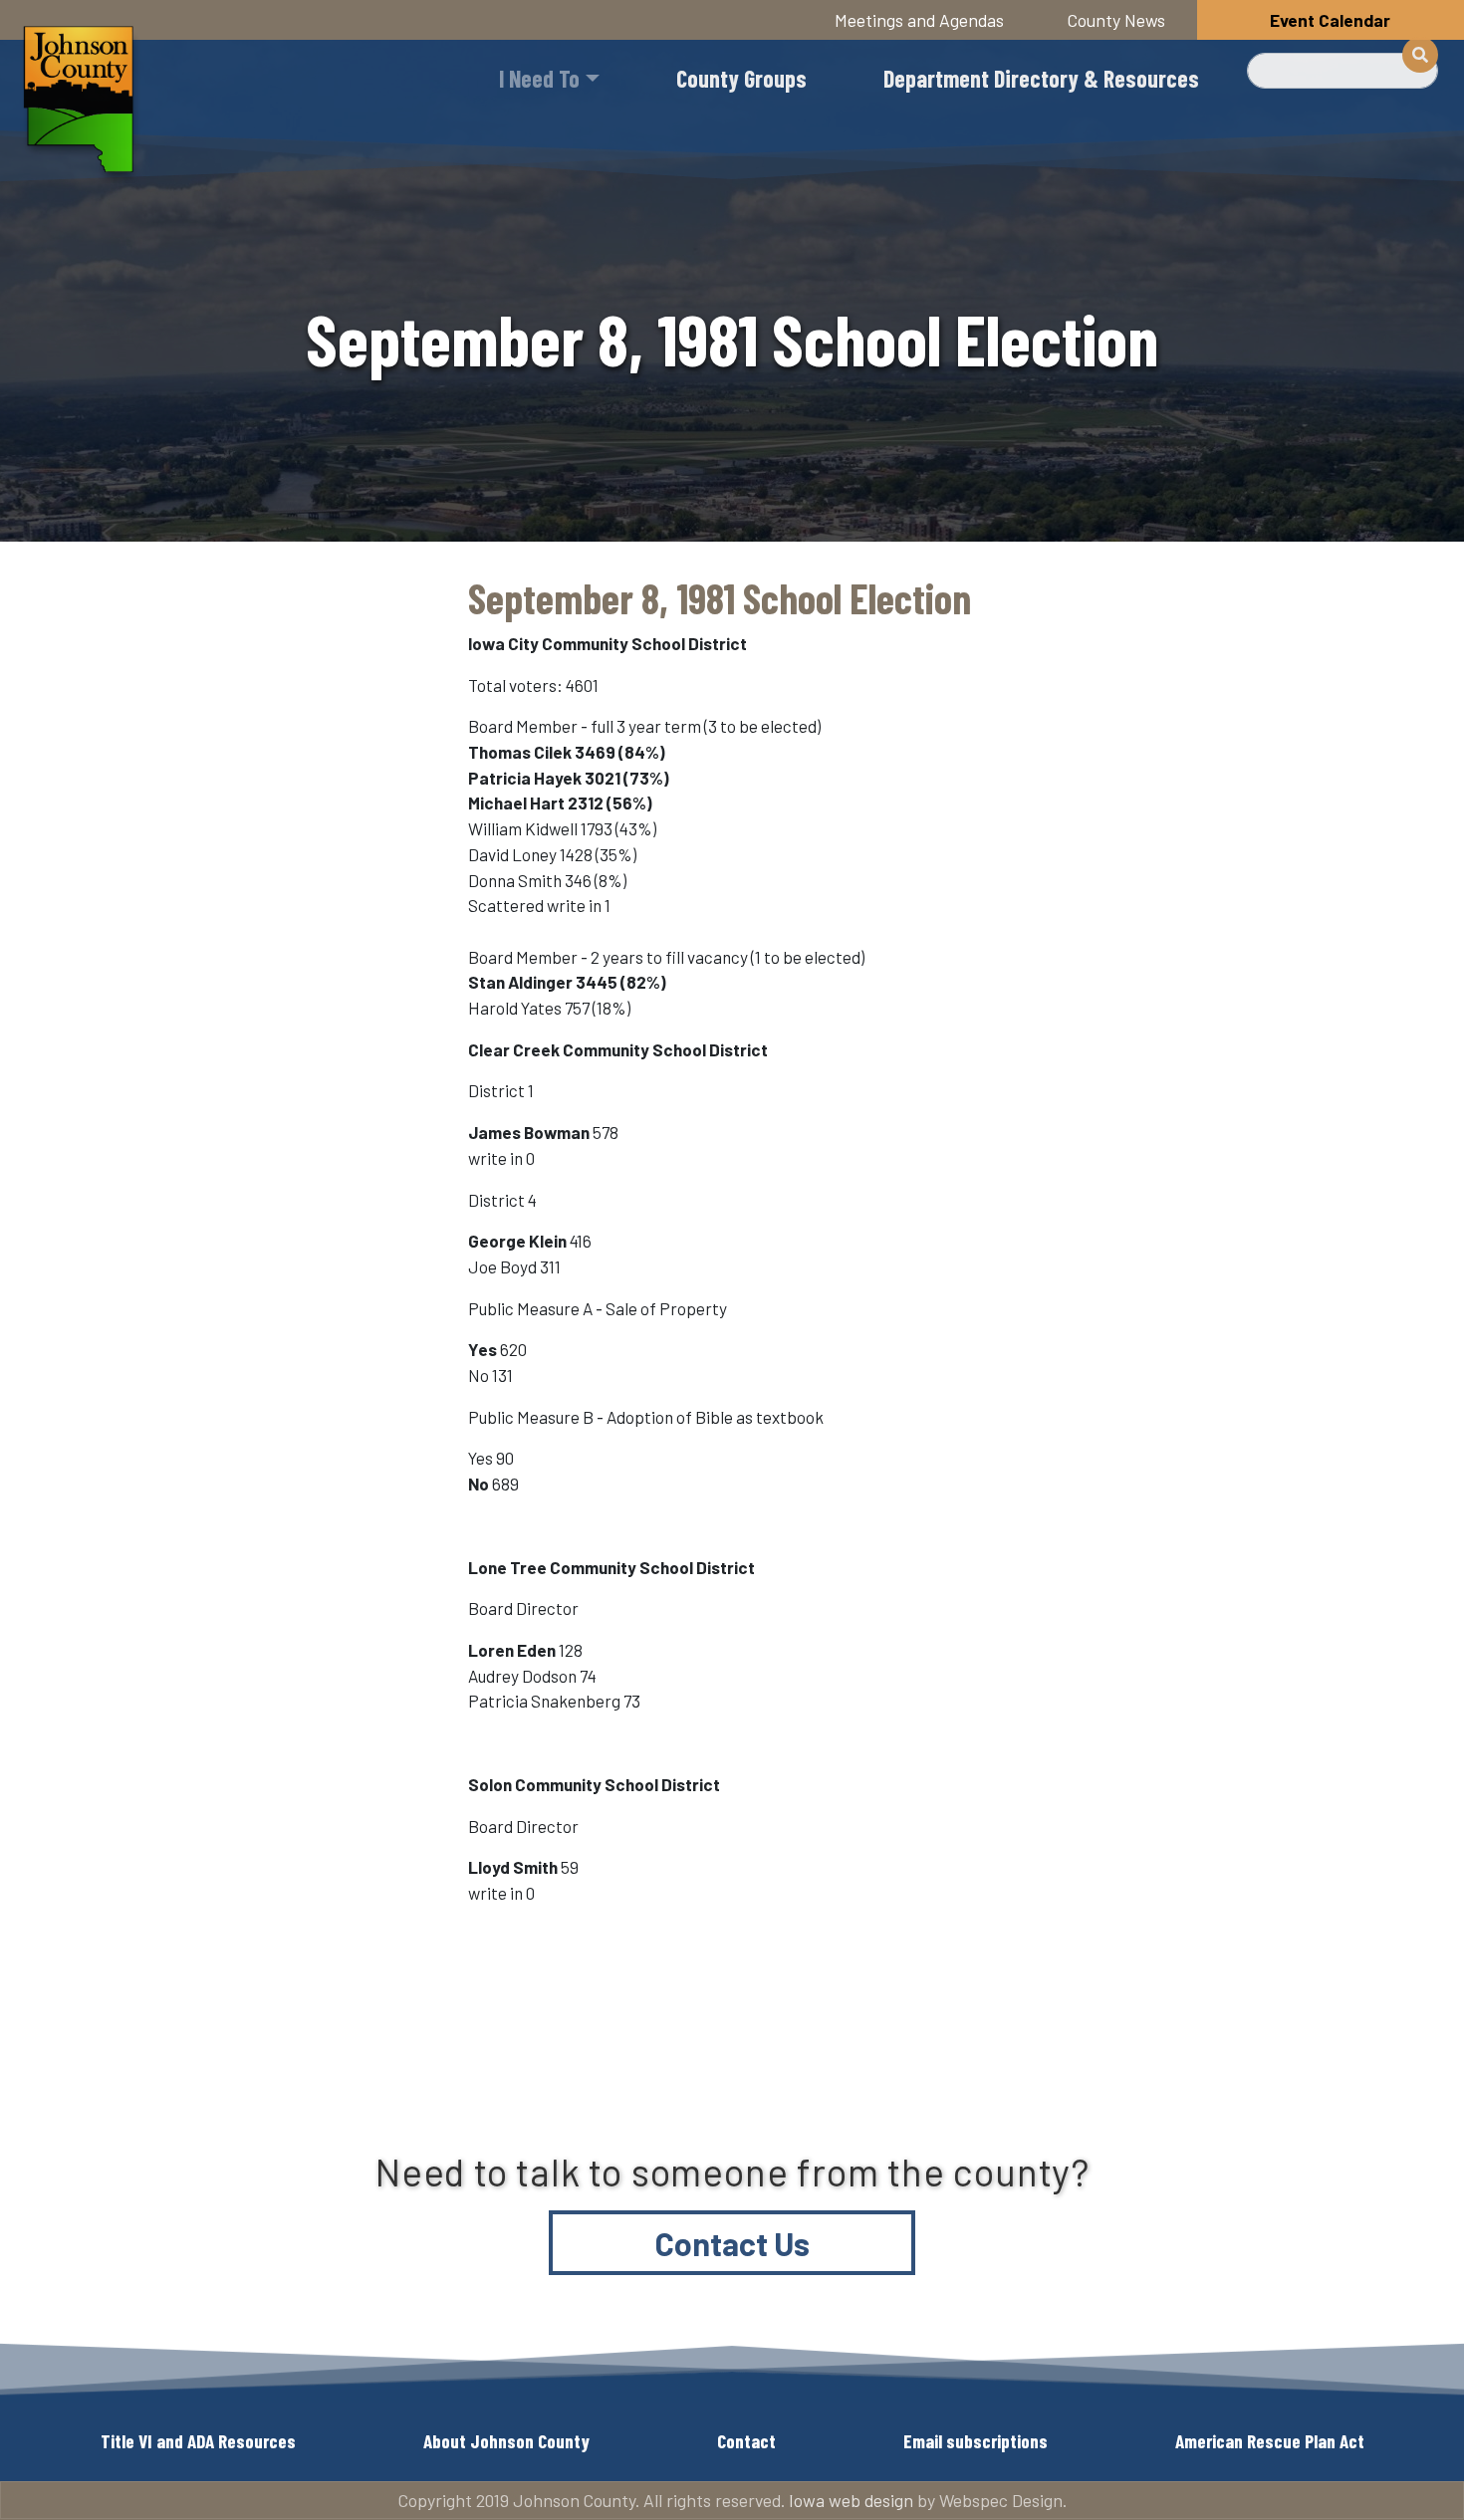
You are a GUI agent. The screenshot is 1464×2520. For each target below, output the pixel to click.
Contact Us (732, 2243)
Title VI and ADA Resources (198, 2441)
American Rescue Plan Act (1270, 2441)
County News (1116, 20)
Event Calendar (1330, 20)
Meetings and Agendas (919, 20)
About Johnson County (506, 2441)
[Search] (1420, 55)
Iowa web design (851, 2500)
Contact (746, 2441)
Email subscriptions (976, 2441)
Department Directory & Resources (1041, 78)
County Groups (741, 78)
